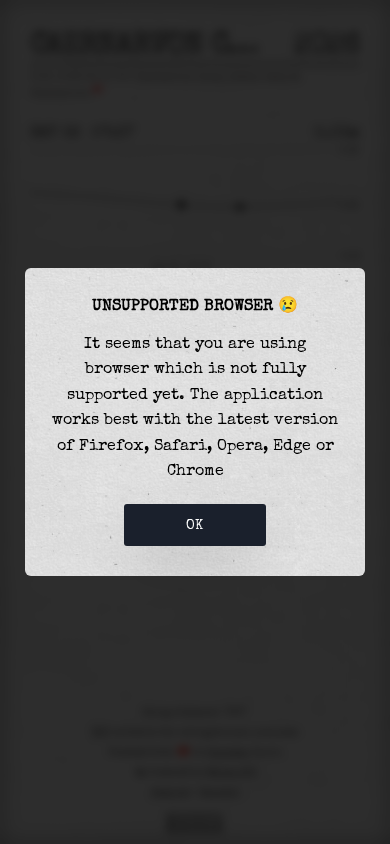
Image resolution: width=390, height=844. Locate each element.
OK (195, 525)
